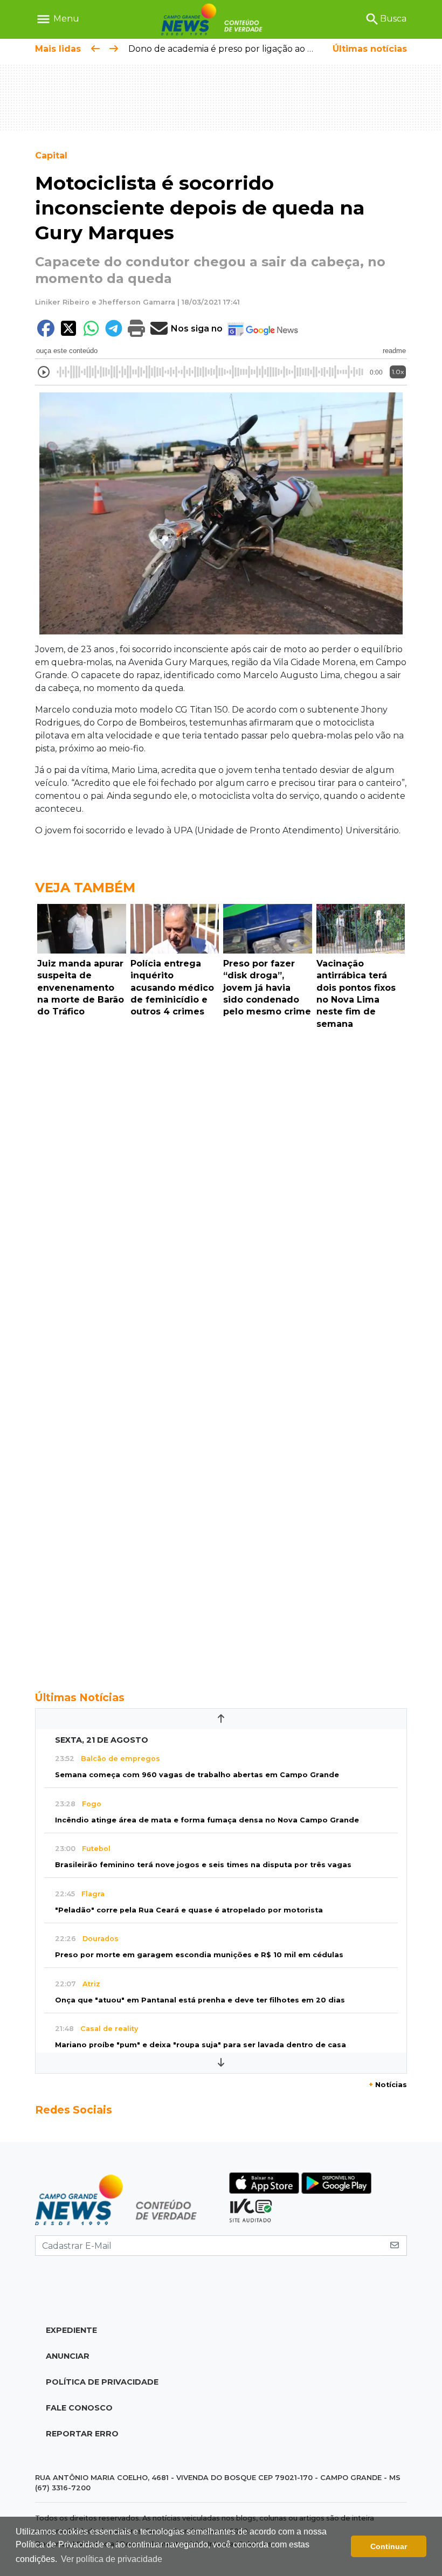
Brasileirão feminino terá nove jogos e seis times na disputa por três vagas (203, 1865)
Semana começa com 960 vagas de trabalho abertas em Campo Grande (197, 1775)
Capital (51, 156)
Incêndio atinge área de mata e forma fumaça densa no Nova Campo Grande (207, 1820)
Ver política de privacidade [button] (112, 2559)
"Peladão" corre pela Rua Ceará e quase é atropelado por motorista (189, 1910)
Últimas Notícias (80, 1697)
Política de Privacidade (102, 2382)
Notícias (388, 2085)
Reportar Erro (82, 2434)
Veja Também (85, 888)
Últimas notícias (370, 49)
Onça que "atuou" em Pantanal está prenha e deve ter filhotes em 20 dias (200, 2000)
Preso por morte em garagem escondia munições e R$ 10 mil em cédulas (199, 1955)
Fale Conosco (79, 2408)
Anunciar (68, 2356)
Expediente (71, 2330)
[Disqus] (221, 1182)
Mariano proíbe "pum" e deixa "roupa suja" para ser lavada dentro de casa (201, 2045)
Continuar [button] (389, 2546)
